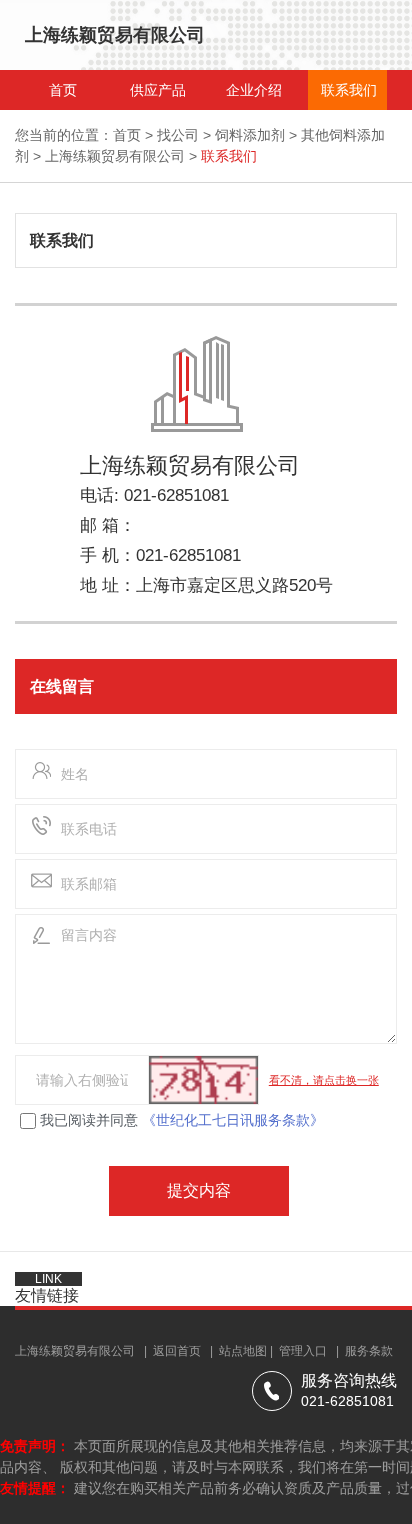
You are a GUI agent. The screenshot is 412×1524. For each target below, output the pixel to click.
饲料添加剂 (250, 135)
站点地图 (243, 1351)
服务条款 (369, 1351)
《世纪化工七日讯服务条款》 (233, 1120)
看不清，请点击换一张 (324, 1080)
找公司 (178, 135)
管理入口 (303, 1351)
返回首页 (177, 1351)
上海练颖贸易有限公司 (115, 156)
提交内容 (199, 1190)
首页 (127, 135)
